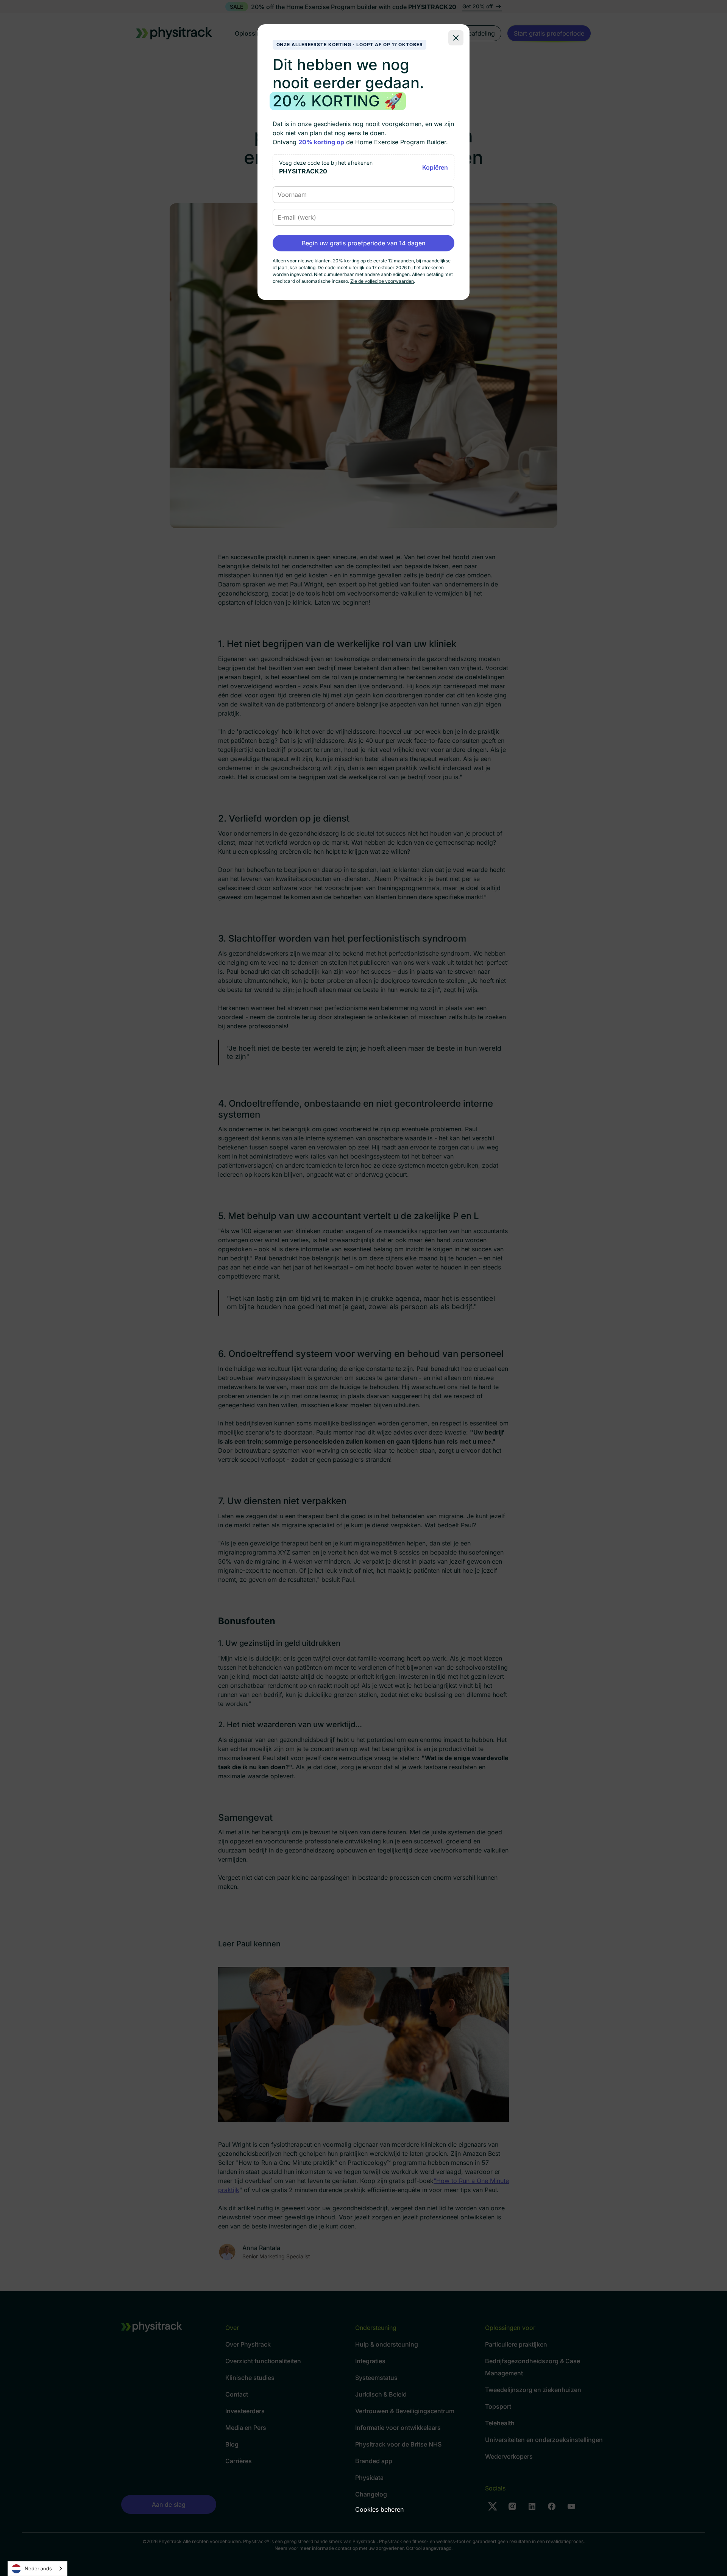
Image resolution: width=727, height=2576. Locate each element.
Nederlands (38, 2568)
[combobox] (37, 2569)
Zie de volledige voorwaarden (382, 281)
